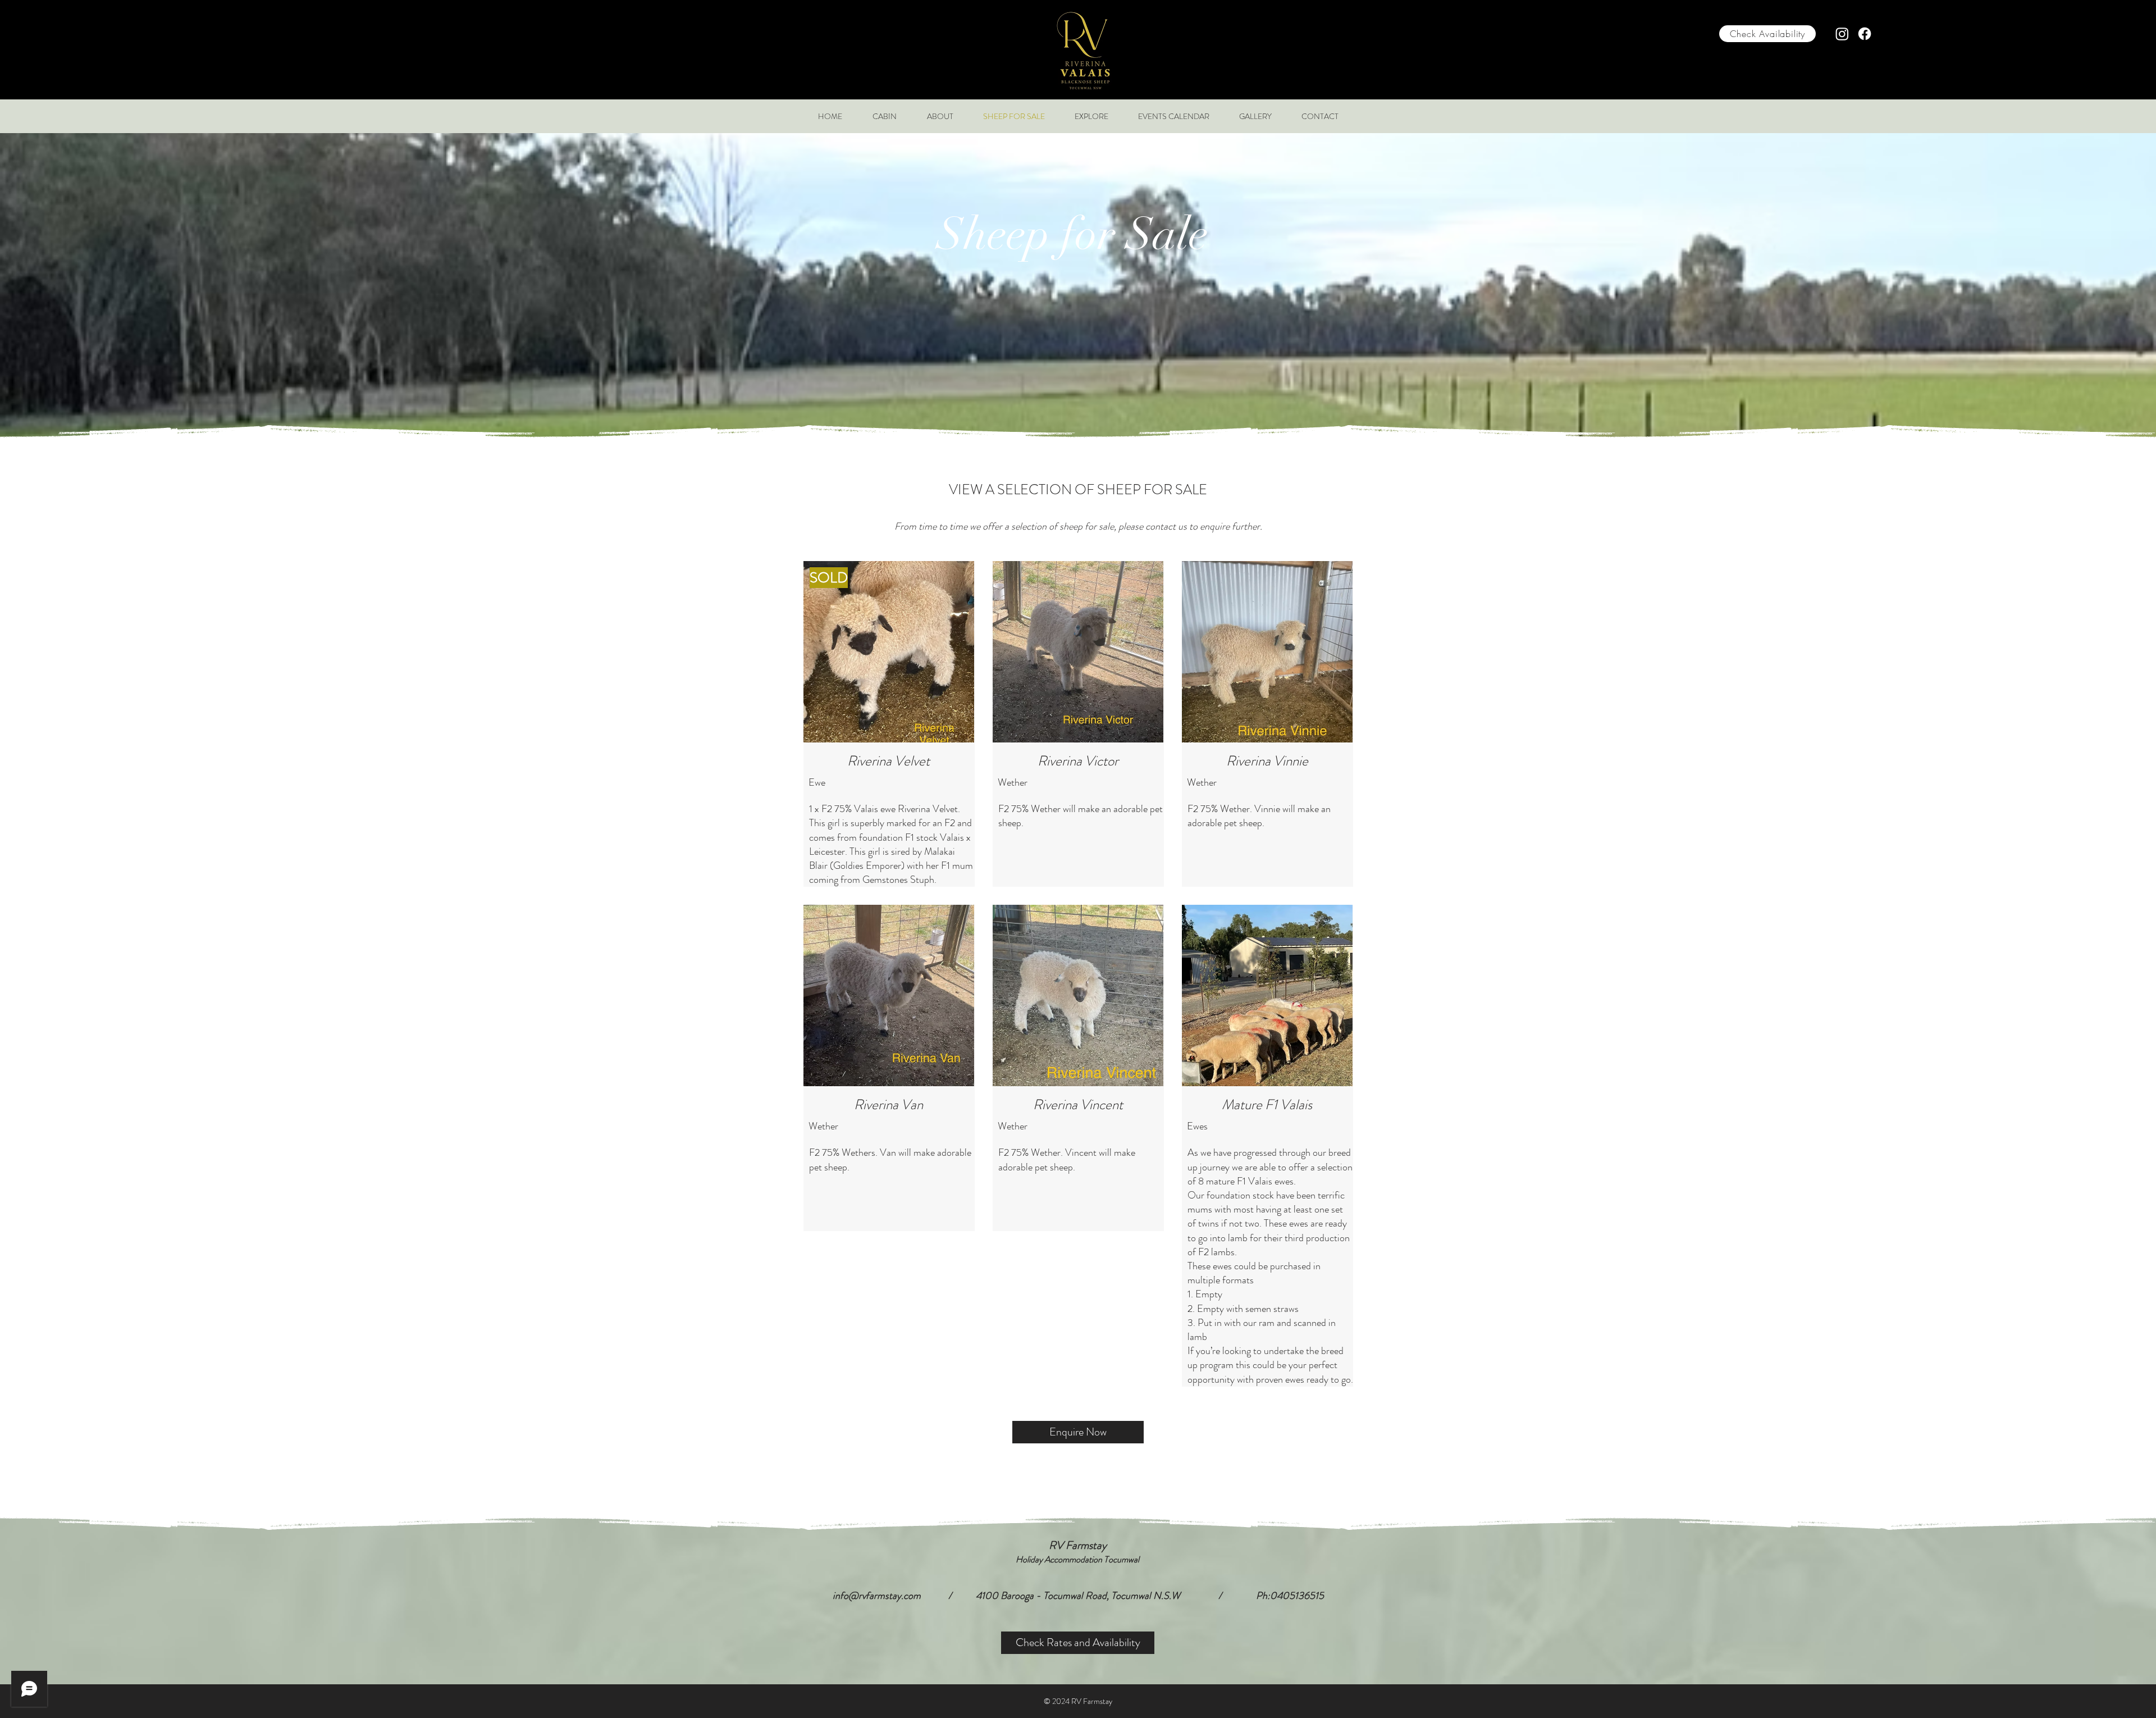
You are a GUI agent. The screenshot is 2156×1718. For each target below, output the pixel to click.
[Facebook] (1865, 34)
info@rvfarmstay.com (877, 1596)
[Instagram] (1842, 34)
